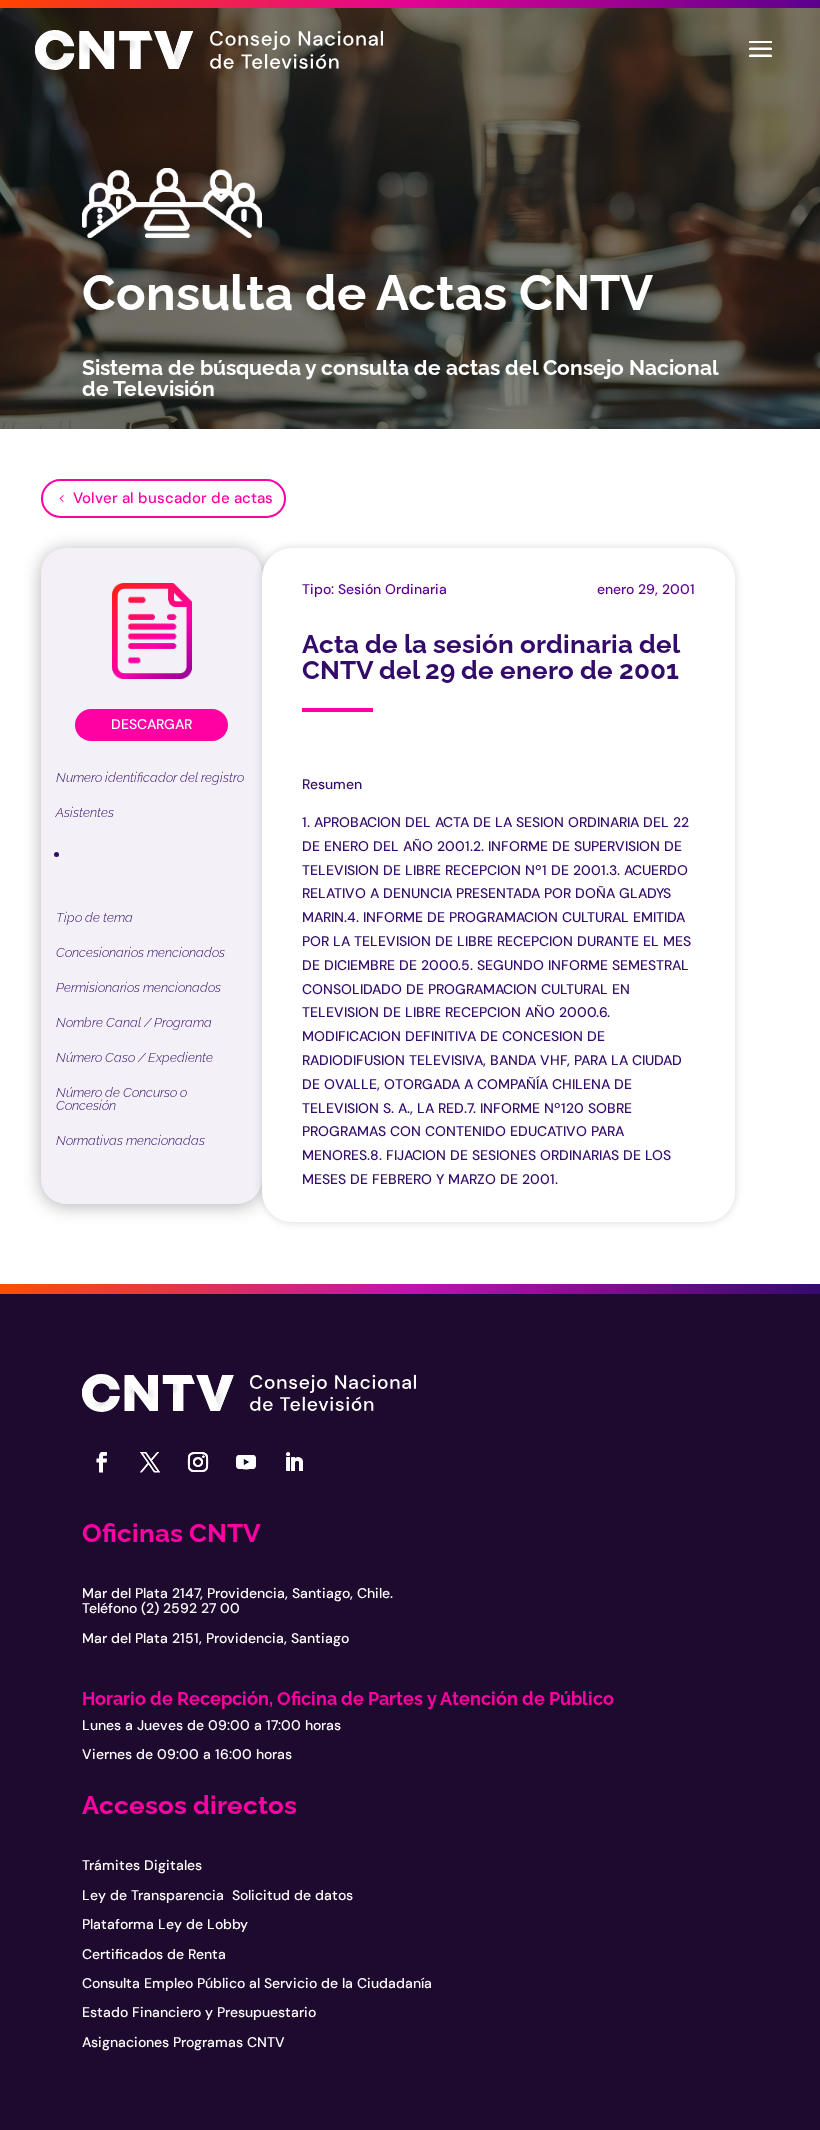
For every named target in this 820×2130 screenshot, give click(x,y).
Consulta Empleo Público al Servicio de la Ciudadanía (257, 1983)
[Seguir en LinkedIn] (294, 1462)
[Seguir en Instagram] (198, 1462)
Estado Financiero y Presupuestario (199, 2012)
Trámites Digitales (142, 1865)
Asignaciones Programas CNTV (183, 2042)
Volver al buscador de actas (173, 498)
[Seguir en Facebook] (102, 1462)
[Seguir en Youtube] (246, 1462)
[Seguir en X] (150, 1462)
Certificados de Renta (154, 1954)
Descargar (151, 724)
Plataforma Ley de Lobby (165, 1924)
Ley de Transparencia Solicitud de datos (217, 1895)
